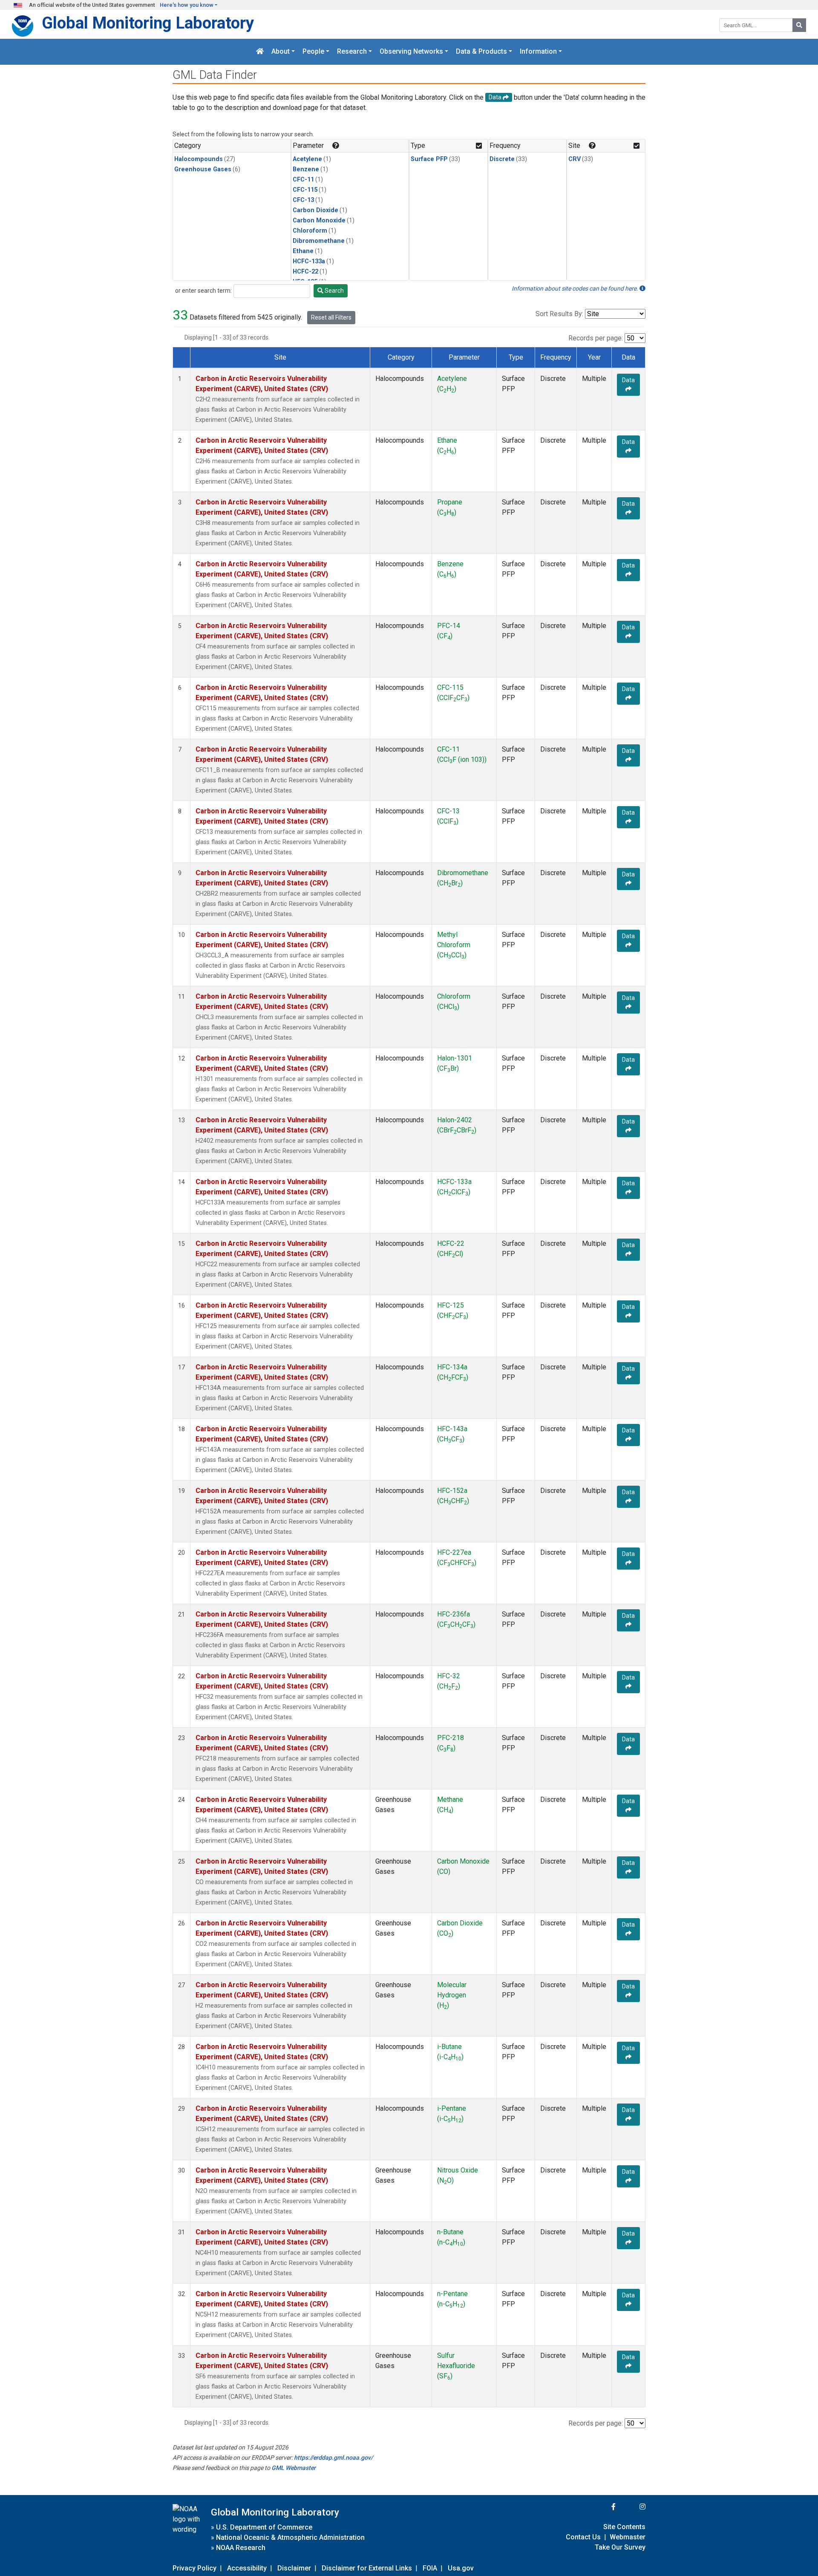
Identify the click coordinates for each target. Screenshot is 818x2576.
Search (334, 291)
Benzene (306, 169)
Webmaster (628, 2537)
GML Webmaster (294, 2468)
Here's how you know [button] (187, 5)
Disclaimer (294, 2568)
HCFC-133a (309, 261)
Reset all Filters (331, 317)
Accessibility (247, 2568)
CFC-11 (303, 180)
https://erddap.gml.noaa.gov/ (333, 2458)
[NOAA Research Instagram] (631, 2507)
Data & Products (481, 52)
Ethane (303, 251)
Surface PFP (429, 159)
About (281, 52)
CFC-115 (305, 190)
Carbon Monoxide (319, 220)
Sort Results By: (559, 314)
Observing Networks (411, 52)
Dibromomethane (319, 241)
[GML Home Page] (260, 52)
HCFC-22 (305, 272)
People (313, 52)
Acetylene (307, 159)
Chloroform (310, 231)
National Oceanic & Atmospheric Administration (290, 2537)
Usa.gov (461, 2568)
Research (352, 52)
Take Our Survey (620, 2547)
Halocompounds (199, 159)
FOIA (430, 2568)
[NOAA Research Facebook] (602, 2507)
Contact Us (583, 2537)
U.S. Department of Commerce (264, 2527)
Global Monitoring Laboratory (148, 23)
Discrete (502, 159)
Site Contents (624, 2527)
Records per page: (596, 338)
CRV (575, 159)
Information (538, 52)
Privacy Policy (194, 2568)
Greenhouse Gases (203, 169)
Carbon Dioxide (315, 210)
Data (628, 380)
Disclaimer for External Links (367, 2568)
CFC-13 (303, 200)
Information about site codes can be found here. (576, 288)
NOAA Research (241, 2548)
